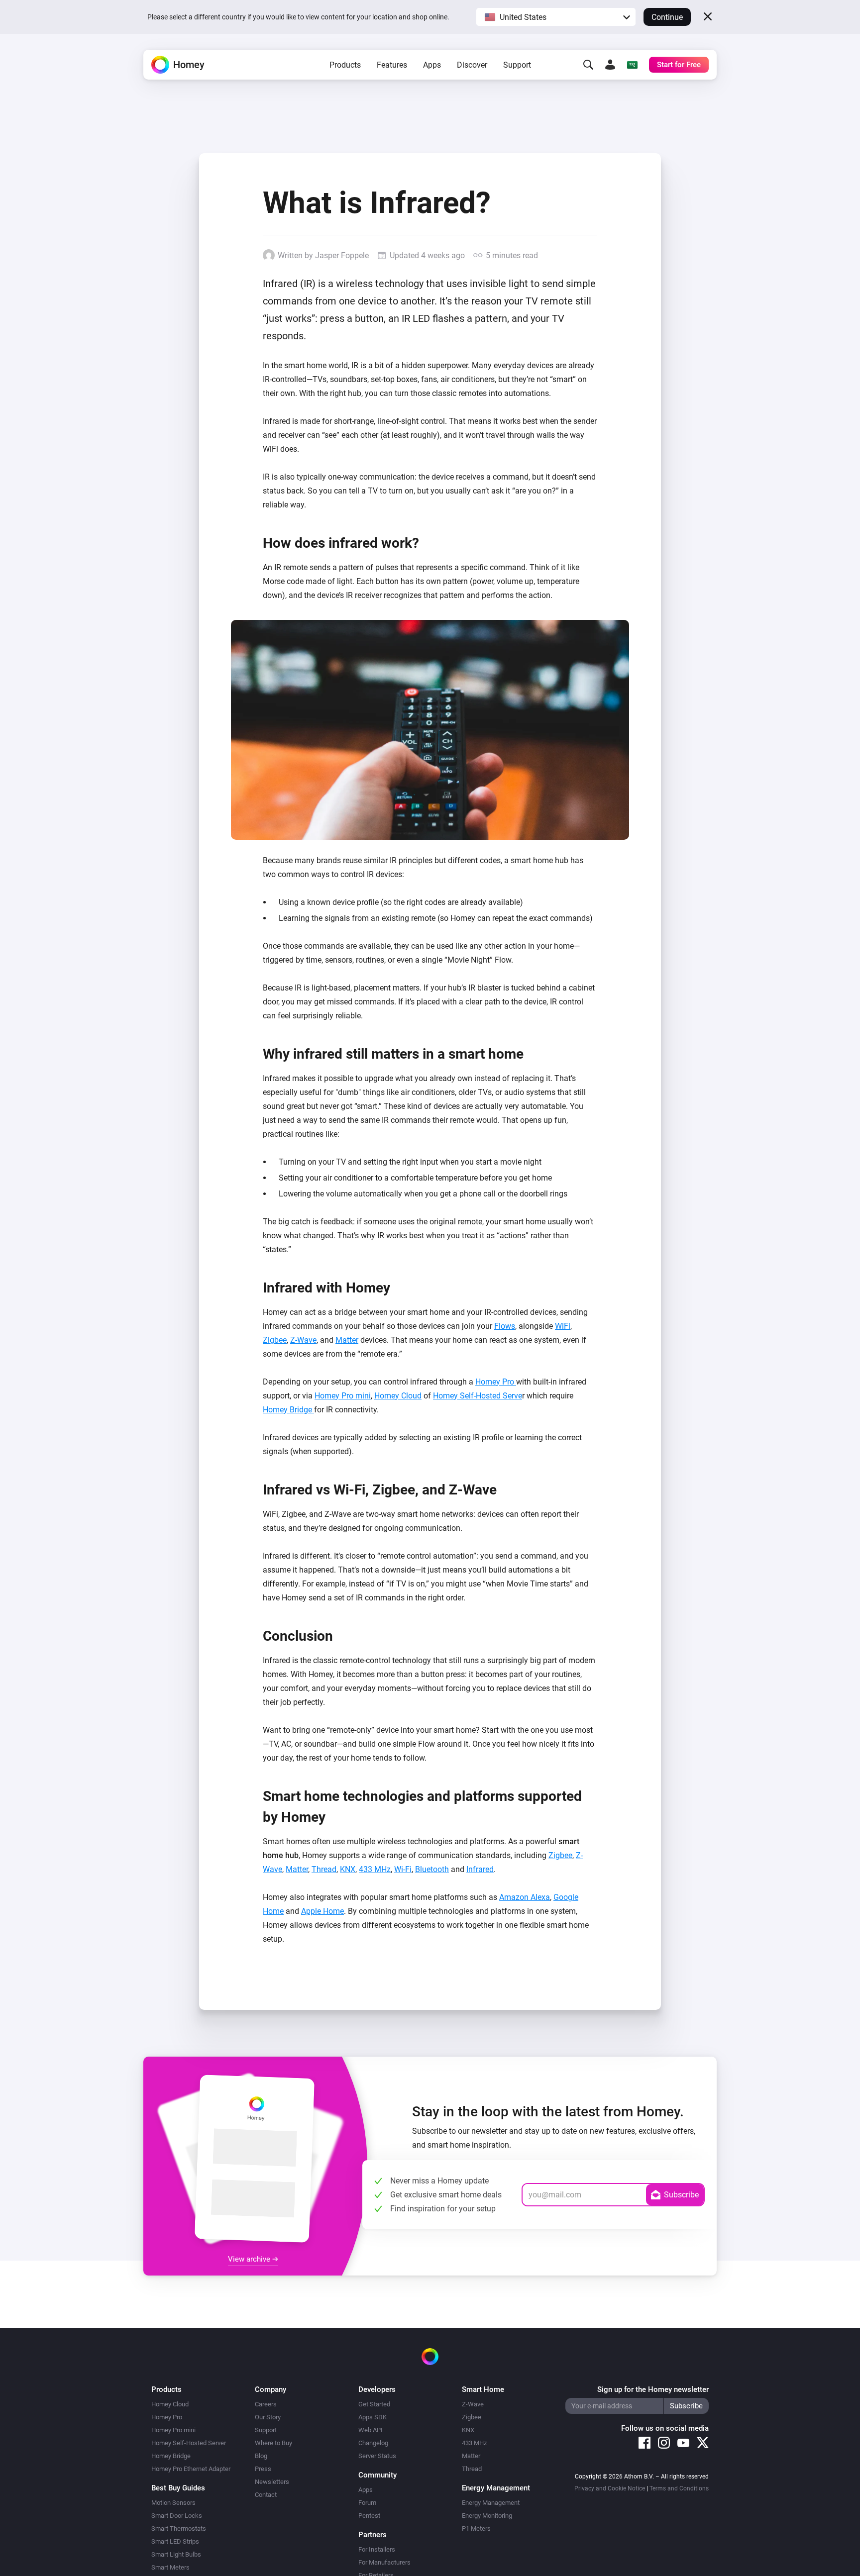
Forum (367, 2503)
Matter (347, 1340)
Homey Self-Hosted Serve (478, 1396)
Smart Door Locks (177, 2516)
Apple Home (322, 1911)
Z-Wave (303, 1340)
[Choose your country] (632, 65)
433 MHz (375, 1869)
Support (517, 65)
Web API (371, 2430)
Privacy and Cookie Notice (610, 2488)
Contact (266, 2495)
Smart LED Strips (175, 2541)
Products (345, 65)
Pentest (369, 2516)
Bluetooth (432, 1869)
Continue (667, 17)
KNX (348, 1869)
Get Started (374, 2404)
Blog (261, 2456)
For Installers (377, 2549)
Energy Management (491, 2503)
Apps (432, 65)
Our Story (268, 2417)
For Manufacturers (384, 2562)
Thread (324, 1869)
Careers (266, 2404)
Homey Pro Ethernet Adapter (191, 2469)
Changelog (373, 2443)
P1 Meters (476, 2528)
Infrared (480, 1869)
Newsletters (272, 2482)
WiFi (563, 1326)
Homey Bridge (288, 1410)
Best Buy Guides (178, 2488)
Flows (505, 1326)
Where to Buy (273, 2443)
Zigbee (275, 1340)
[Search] (588, 65)
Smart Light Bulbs (176, 2554)
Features (392, 65)
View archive (250, 2259)
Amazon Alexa (525, 1897)
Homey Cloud (398, 1396)
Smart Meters (170, 2567)
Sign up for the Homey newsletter (653, 2389)
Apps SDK (373, 2417)
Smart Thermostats (179, 2528)
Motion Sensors (173, 2503)
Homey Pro (496, 1382)
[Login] (610, 65)
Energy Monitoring (487, 2516)
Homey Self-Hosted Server (189, 2443)
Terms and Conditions (679, 2488)
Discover (472, 65)
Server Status (377, 2456)
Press (263, 2469)
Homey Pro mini (343, 1396)
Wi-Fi (403, 1869)
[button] (556, 17)
